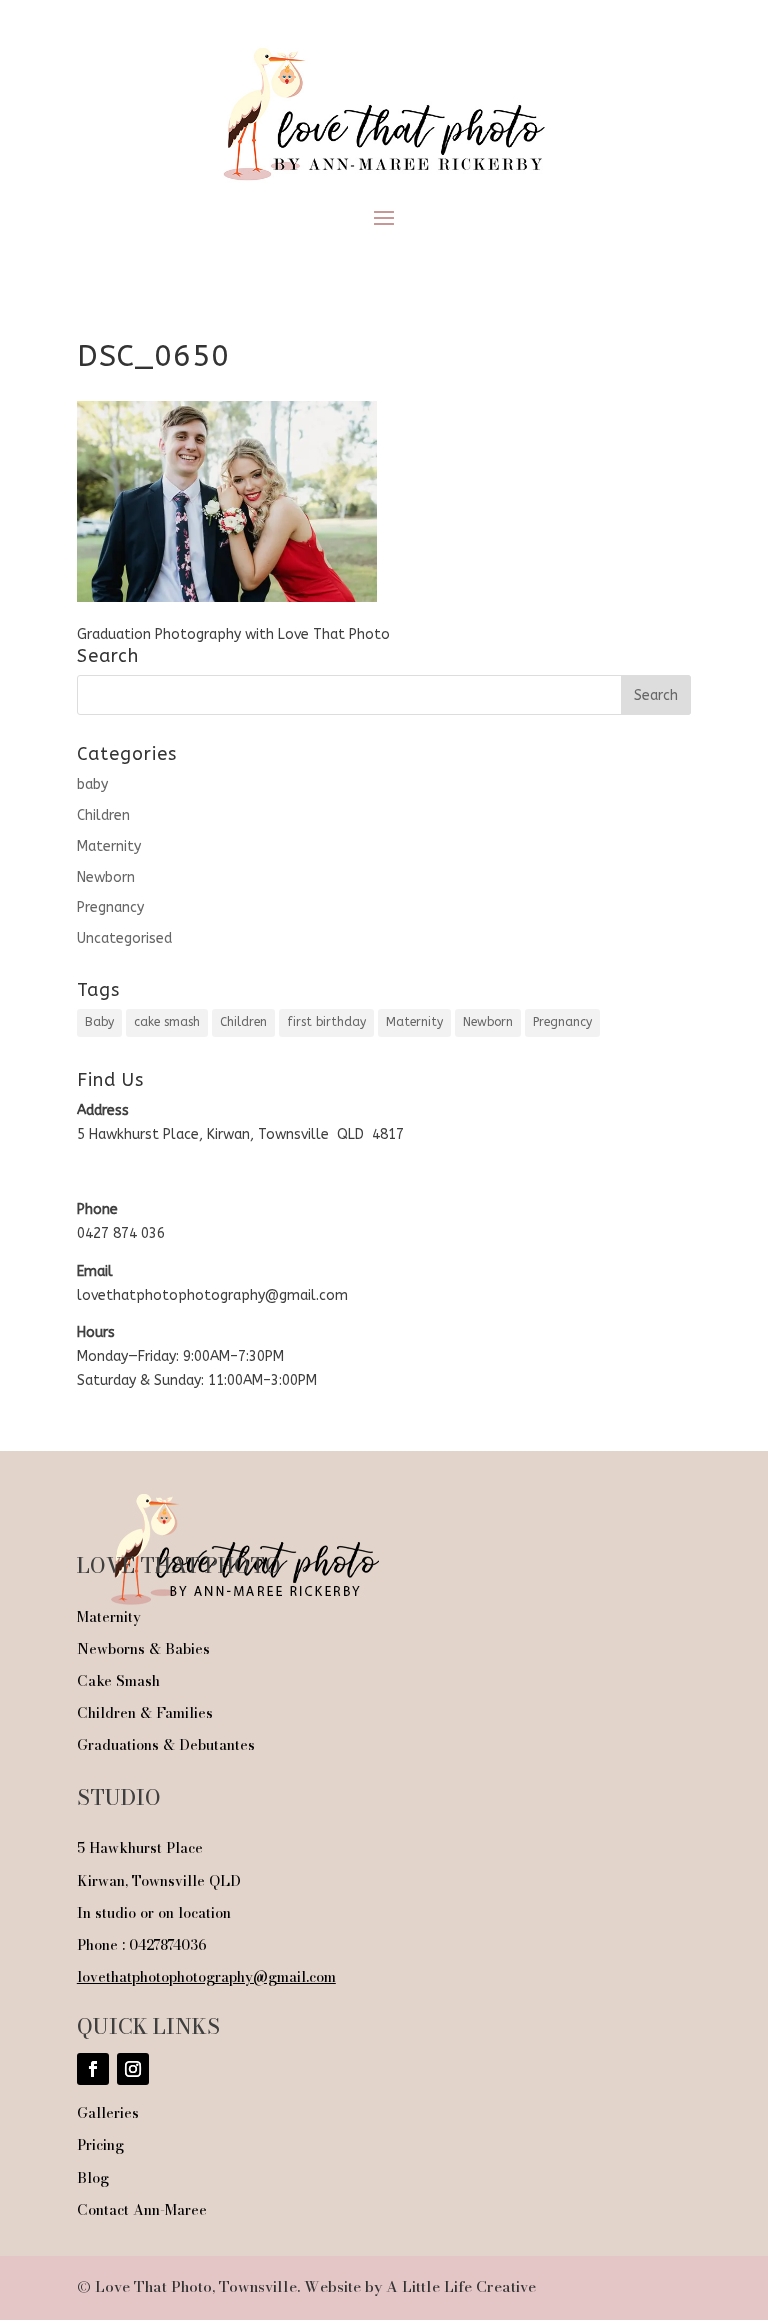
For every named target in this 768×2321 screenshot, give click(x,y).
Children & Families (145, 1713)
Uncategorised (124, 938)
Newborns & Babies (143, 1649)
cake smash (167, 1022)
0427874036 (168, 1945)
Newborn (106, 877)
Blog (93, 2178)
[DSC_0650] (227, 597)
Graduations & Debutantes (166, 1745)
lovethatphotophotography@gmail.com (206, 1977)
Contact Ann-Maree (142, 2210)
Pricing (100, 2145)
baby (92, 784)
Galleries (108, 2113)
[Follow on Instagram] (133, 2069)
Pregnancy (110, 907)
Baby (99, 1022)
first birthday (326, 1022)
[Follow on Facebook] (93, 2069)
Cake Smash (118, 1681)
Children (103, 815)
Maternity (109, 846)
